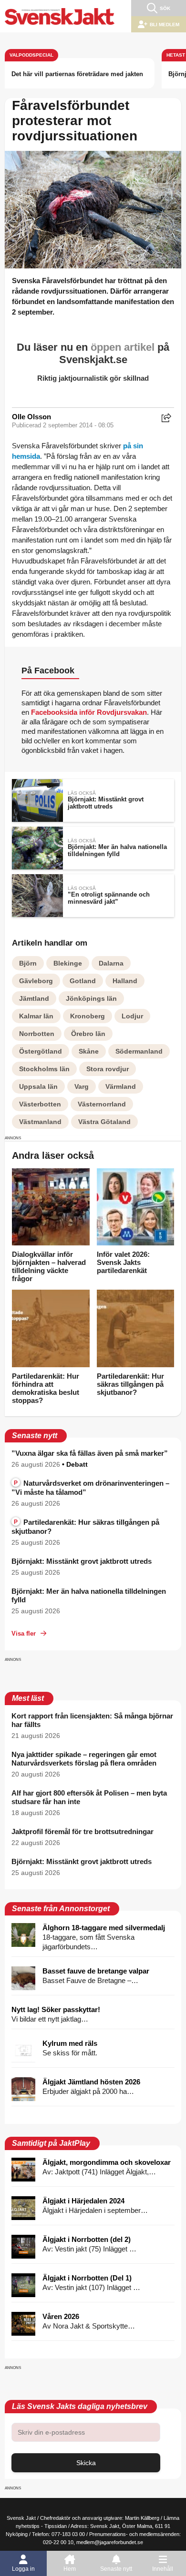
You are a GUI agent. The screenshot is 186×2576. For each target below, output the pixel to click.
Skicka (86, 2463)
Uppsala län (38, 1086)
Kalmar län (36, 1016)
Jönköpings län (91, 998)
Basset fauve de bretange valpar (96, 1971)
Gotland (83, 981)
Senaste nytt (116, 2569)
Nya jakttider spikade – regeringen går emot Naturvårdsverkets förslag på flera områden (84, 1759)
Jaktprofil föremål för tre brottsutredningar (83, 1831)
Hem (70, 2569)
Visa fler (24, 1633)
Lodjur (132, 1016)
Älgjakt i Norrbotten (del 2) (87, 2239)
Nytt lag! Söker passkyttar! (56, 2009)
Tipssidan (56, 2526)
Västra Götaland (104, 1122)
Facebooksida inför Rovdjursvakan (89, 712)
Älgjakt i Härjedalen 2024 (83, 2201)
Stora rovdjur (108, 1069)
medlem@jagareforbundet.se (110, 2542)
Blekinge (68, 963)
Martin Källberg (142, 2518)
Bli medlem (165, 25)
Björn (28, 963)
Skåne (89, 1051)
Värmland (121, 1086)
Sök (165, 8)
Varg (82, 1086)
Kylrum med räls (70, 2043)
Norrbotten (37, 1034)
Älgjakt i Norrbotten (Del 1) (87, 2278)
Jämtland (34, 998)
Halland (125, 981)
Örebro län (88, 1034)
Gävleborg (36, 981)
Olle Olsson (31, 417)
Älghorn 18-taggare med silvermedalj (104, 1928)
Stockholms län (44, 1069)
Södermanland (139, 1051)
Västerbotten (40, 1104)
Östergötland (41, 1051)
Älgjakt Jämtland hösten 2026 (91, 2082)
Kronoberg (88, 1016)
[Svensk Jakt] (60, 16)
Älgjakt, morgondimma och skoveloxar (107, 2162)
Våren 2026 (61, 2316)
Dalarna (111, 963)
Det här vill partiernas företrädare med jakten (77, 74)
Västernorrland (102, 1104)
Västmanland (40, 1122)
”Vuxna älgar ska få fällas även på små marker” (90, 1453)
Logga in (23, 2569)
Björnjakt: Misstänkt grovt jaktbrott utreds (82, 1561)
